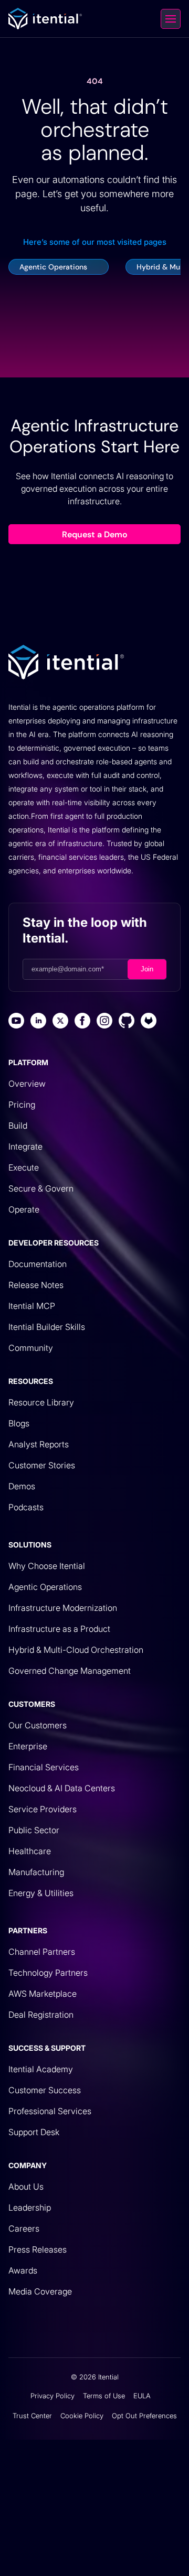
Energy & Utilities (41, 1893)
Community (31, 1348)
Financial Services (44, 1767)
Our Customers (38, 1725)
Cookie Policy (82, 2416)
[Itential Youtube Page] (16, 1022)
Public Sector (34, 1830)
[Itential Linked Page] (38, 1022)
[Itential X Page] (60, 1022)
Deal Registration (41, 2015)
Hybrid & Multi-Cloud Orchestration (76, 1650)
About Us (26, 2187)
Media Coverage (40, 2291)
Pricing (22, 1105)
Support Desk (34, 2132)
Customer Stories (42, 1465)
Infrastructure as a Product (59, 1629)
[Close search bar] (172, 2559)
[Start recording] (147, 2559)
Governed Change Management (70, 1671)
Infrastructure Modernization (63, 1608)
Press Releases (38, 2249)
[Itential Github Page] (127, 1022)
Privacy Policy (52, 2396)
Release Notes (36, 1285)
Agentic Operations (45, 1587)
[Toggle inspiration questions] (13, 2559)
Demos (22, 1486)
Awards (23, 2270)
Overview (27, 1084)
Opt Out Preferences (144, 2416)
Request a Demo (95, 534)
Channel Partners (42, 1952)
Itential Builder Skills (47, 1327)
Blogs (19, 1423)
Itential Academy (41, 2069)
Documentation (38, 1264)
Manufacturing (36, 1872)
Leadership (30, 2207)
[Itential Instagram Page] (104, 1022)
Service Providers (43, 1809)
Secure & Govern (41, 1188)
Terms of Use (104, 2396)
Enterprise (28, 1746)
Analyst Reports (39, 1444)
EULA (142, 2396)
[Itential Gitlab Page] (149, 1022)
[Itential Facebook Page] (82, 1022)
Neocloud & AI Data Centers (62, 1788)
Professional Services (50, 2111)
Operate (24, 1209)
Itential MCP (32, 1306)
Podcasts (26, 1507)
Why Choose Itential (47, 1566)
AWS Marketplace (43, 1994)
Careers (24, 2228)
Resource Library (41, 1402)
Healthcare (30, 1851)
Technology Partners (48, 1973)
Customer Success (45, 2090)
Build (18, 1125)
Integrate (25, 1146)
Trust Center (32, 2416)
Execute (24, 1167)
